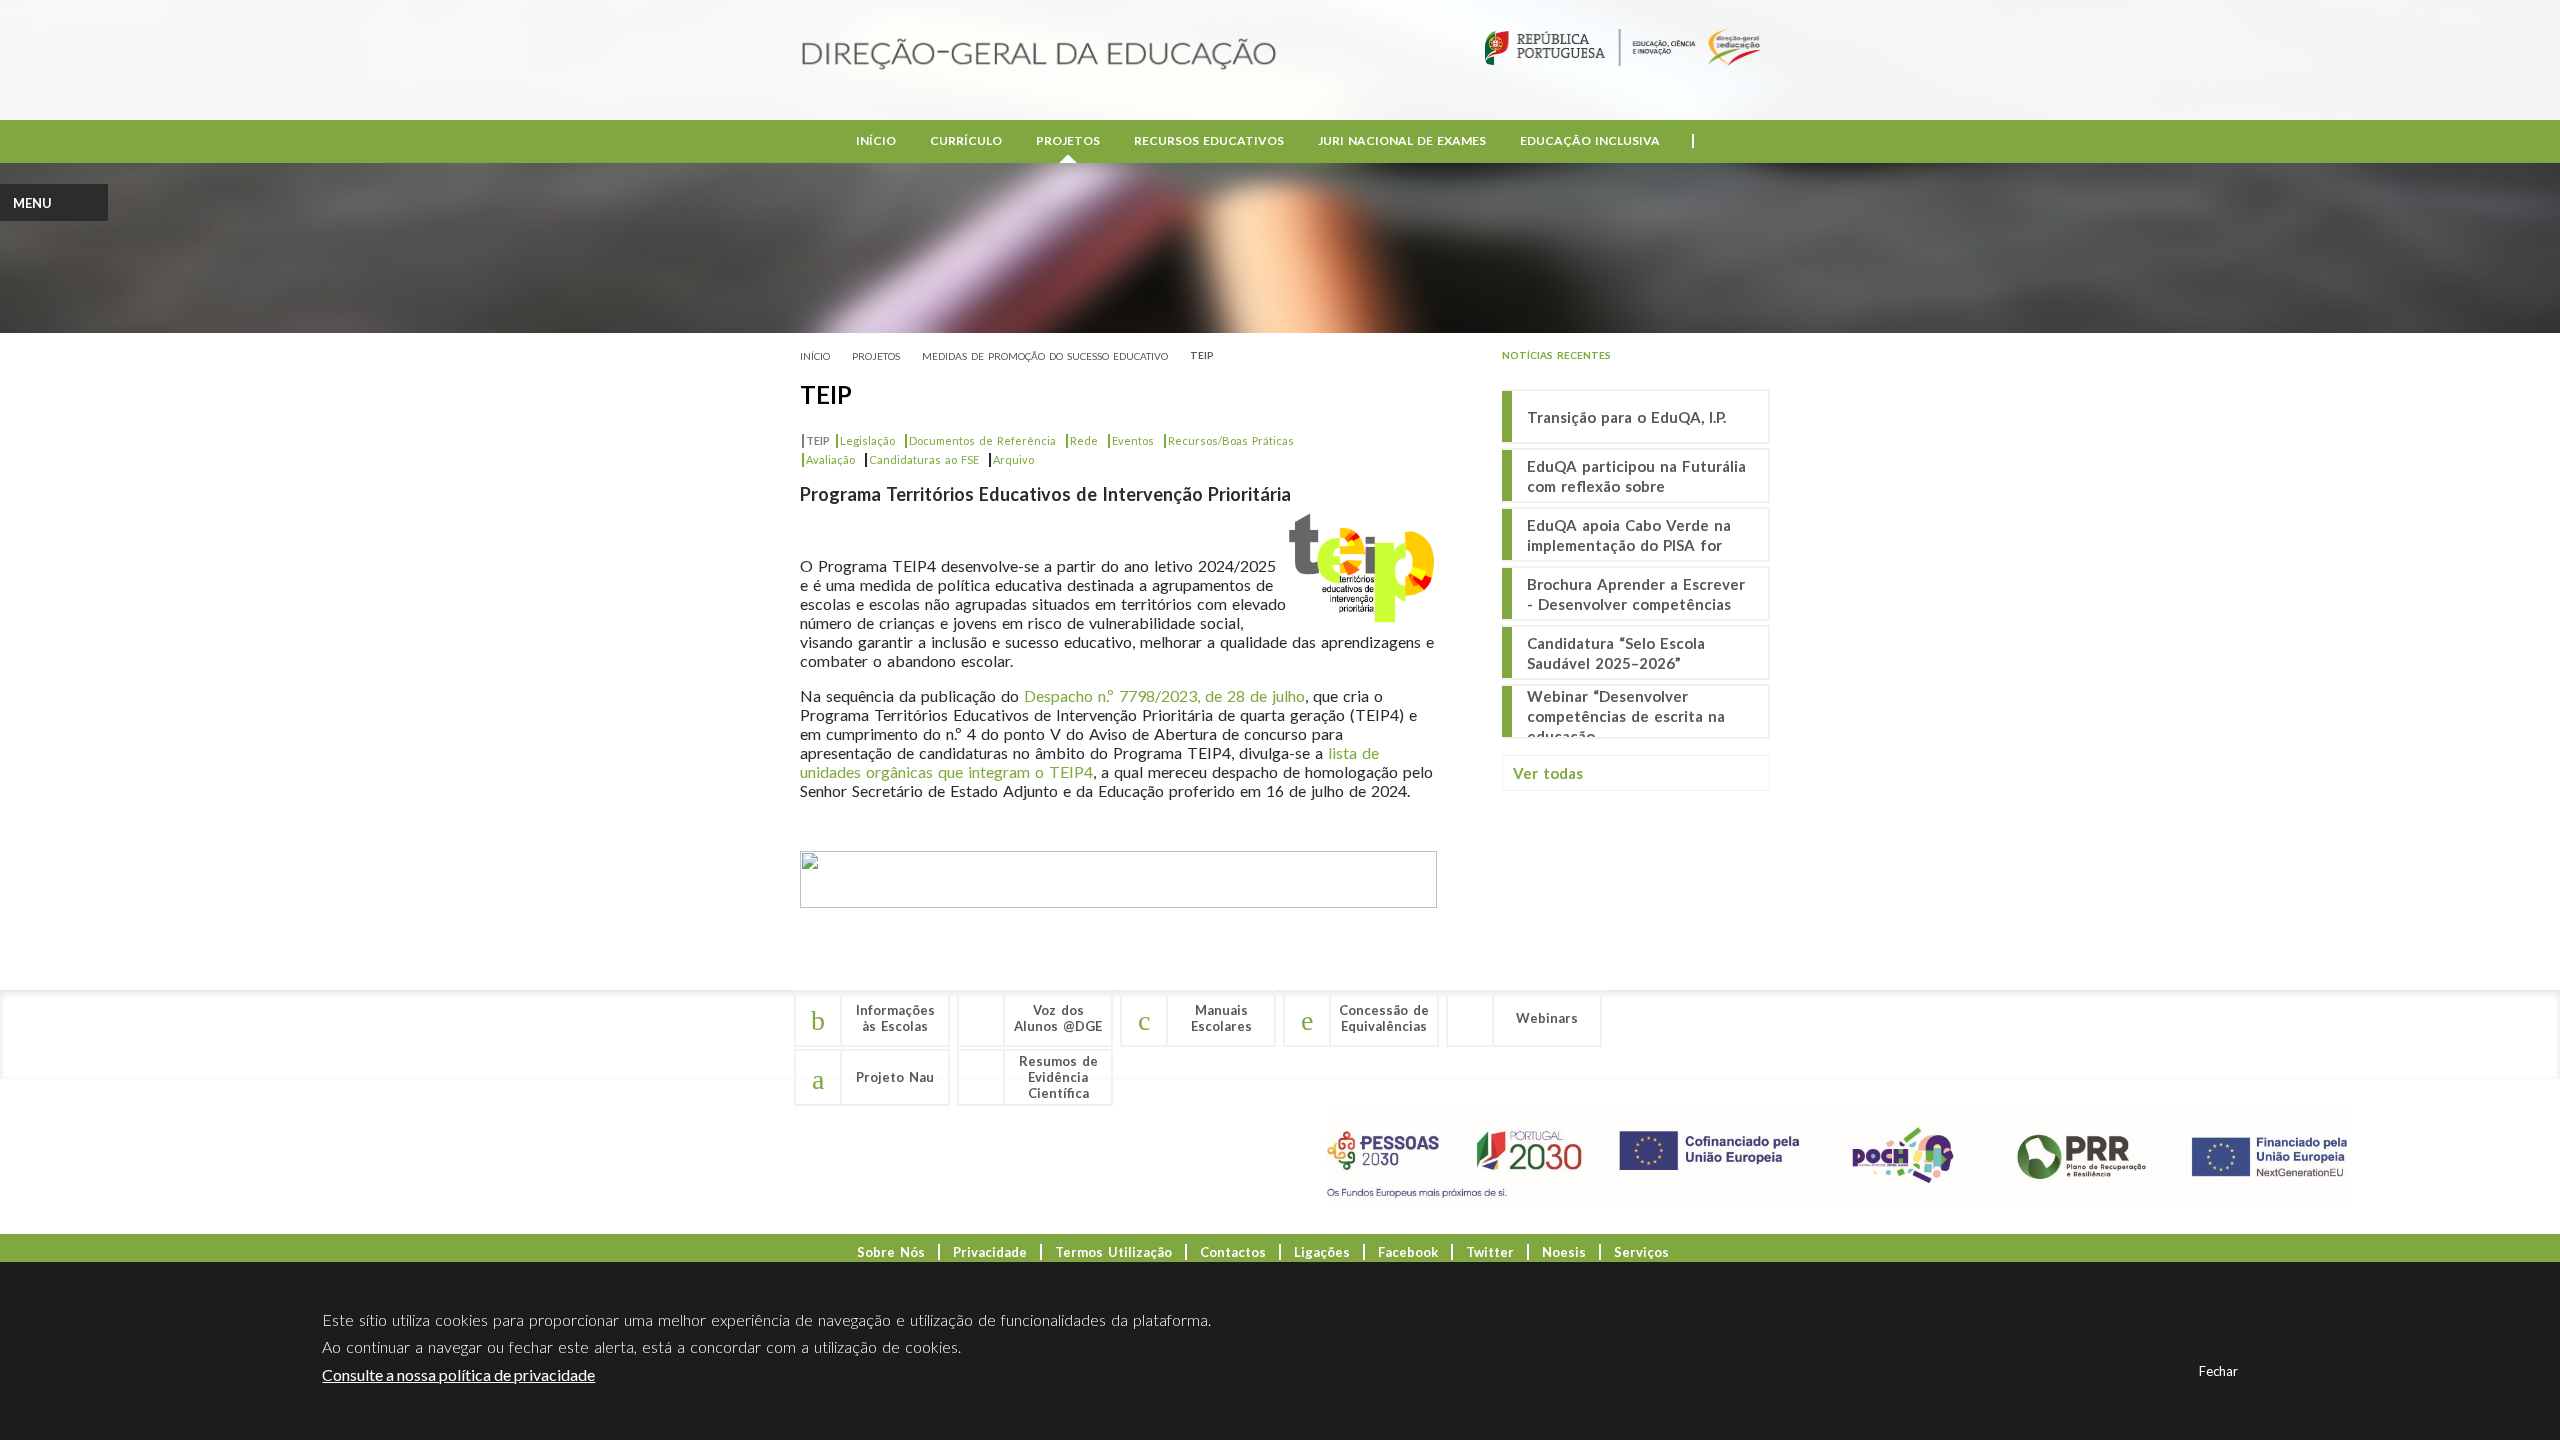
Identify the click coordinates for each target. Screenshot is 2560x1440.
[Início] (1039, 55)
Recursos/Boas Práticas (1228, 440)
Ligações (1322, 1252)
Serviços (1641, 1252)
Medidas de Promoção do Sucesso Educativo (1045, 356)
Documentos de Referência (979, 440)
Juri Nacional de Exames (1402, 140)
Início (876, 140)
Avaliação (830, 459)
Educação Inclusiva (1590, 140)
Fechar (2218, 1371)
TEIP (1204, 355)
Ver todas (1548, 773)
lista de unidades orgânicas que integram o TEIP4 (1089, 762)
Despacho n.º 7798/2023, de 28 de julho (1164, 695)
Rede (1081, 440)
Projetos (1068, 140)
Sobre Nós (891, 1252)
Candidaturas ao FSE (924, 459)
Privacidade (990, 1252)
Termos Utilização (1113, 1252)
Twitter (1490, 1252)
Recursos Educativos (1209, 140)
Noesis (1564, 1252)
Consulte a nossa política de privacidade (458, 1374)
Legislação (867, 440)
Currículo (966, 140)
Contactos (1233, 1252)
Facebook (1408, 1252)
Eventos (1130, 440)
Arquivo (1013, 459)
